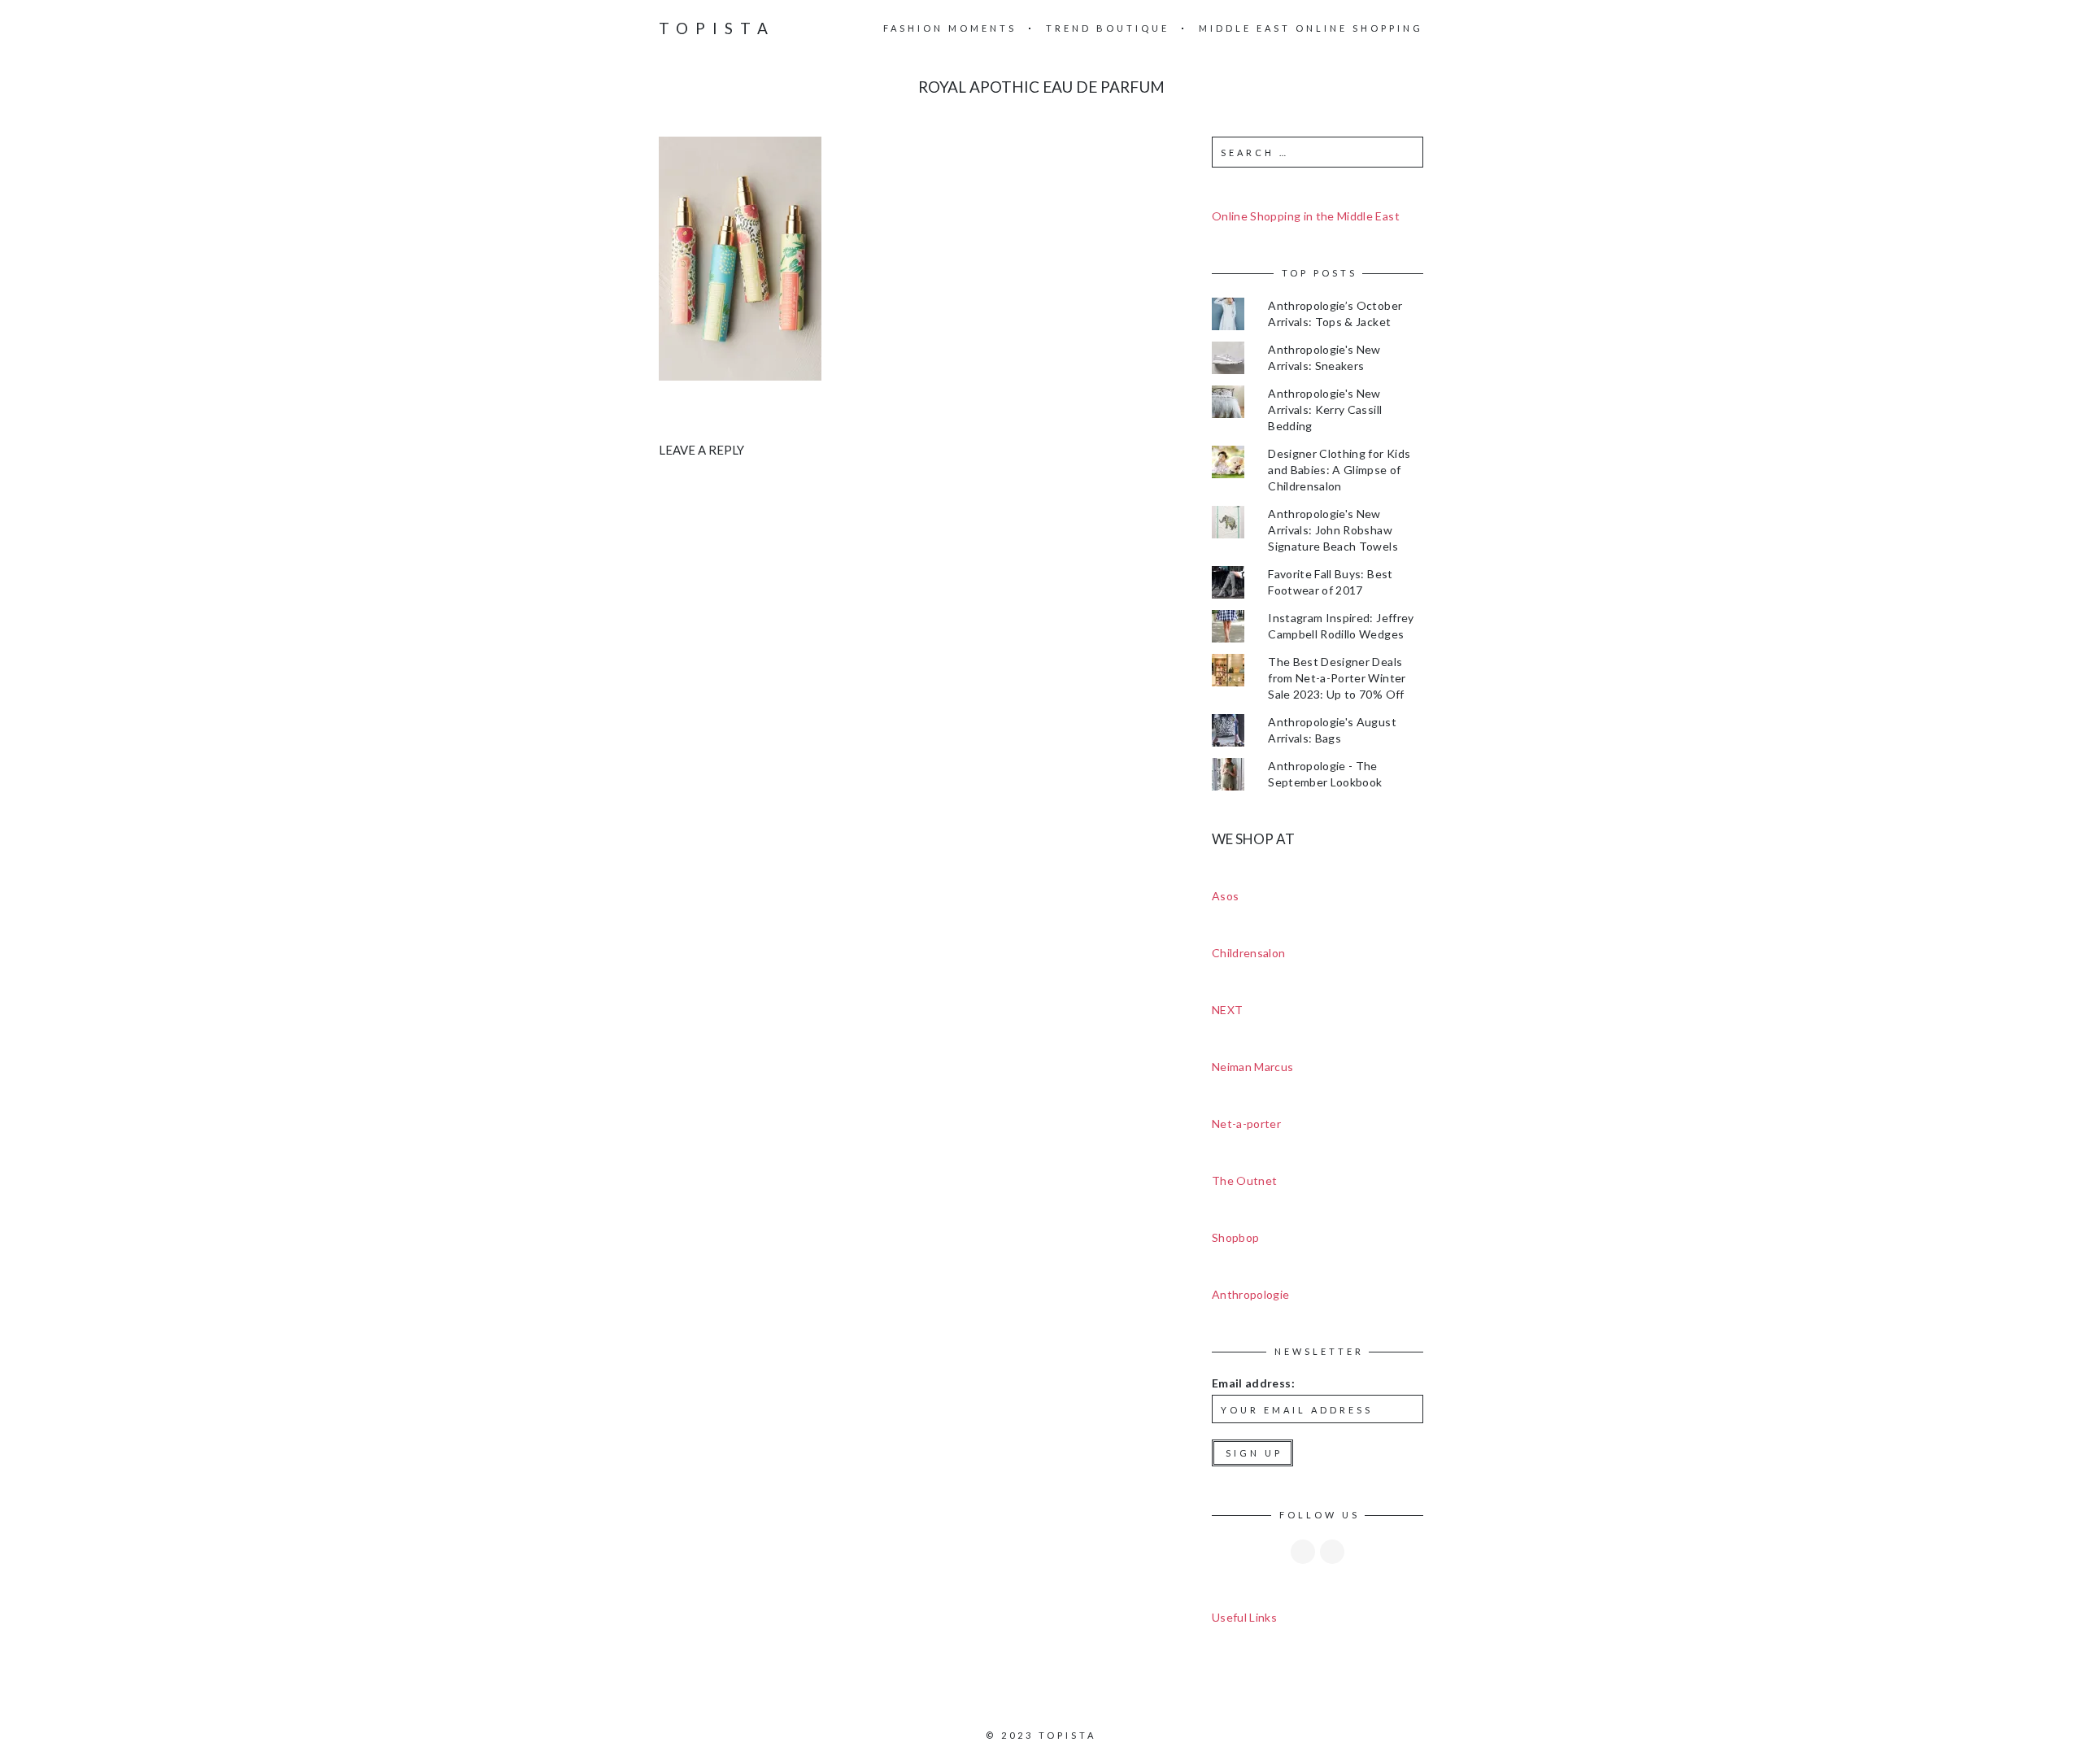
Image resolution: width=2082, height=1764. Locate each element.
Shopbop (1235, 1237)
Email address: (1253, 1383)
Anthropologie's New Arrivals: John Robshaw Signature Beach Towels (1333, 530)
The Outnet (1245, 1180)
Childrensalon (1249, 953)
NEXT (1227, 1010)
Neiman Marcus (1253, 1067)
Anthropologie (1251, 1294)
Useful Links (1244, 1617)
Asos (1225, 896)
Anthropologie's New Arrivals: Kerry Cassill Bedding (1325, 409)
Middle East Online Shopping (1311, 28)
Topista (717, 28)
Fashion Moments (950, 28)
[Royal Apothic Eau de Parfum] (740, 257)
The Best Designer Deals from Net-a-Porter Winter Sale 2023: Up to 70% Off (1337, 678)
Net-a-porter (1246, 1124)
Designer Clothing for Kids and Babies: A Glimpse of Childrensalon (1339, 470)
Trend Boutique (1108, 28)
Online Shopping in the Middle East (1306, 216)
